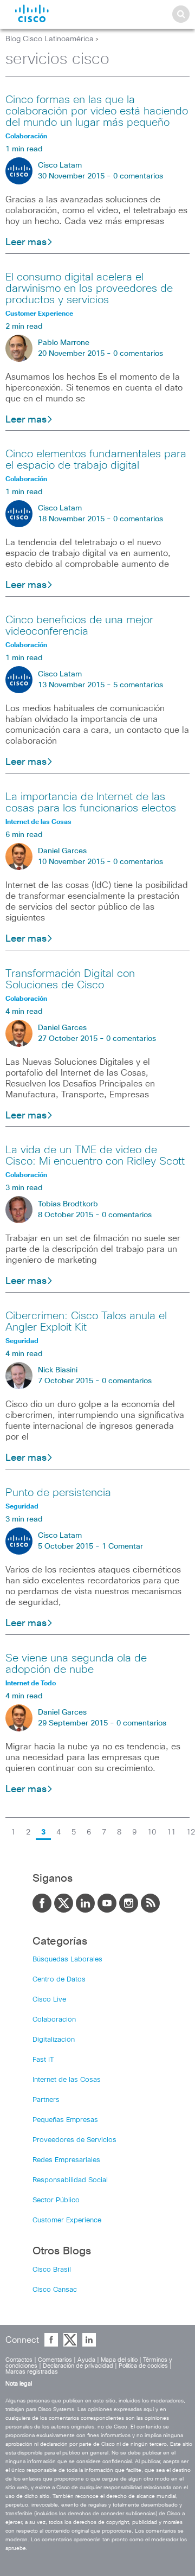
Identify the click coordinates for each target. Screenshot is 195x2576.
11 (171, 1832)
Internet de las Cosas (67, 2080)
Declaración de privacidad (78, 2366)
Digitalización (54, 2040)
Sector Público (56, 2200)
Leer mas (26, 242)
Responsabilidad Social (70, 2180)
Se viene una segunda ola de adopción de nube (76, 1664)
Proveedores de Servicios (74, 2140)
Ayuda (86, 2360)
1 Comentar (122, 1546)
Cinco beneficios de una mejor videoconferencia (79, 626)
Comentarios (55, 2360)
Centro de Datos (59, 1980)
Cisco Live (49, 2000)
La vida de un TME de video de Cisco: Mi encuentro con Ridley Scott (95, 1156)
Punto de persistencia (58, 1493)
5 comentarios (138, 685)
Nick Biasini (58, 1370)
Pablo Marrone (64, 343)
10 (152, 1832)
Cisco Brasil (52, 2270)
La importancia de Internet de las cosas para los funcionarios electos (91, 803)
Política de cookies (143, 2366)
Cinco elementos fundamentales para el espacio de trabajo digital (96, 460)
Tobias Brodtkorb (68, 1204)
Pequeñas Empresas (65, 2120)
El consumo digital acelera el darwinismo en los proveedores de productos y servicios (89, 289)
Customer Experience (67, 2220)
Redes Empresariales (66, 2160)
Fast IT (43, 2060)
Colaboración (54, 2020)
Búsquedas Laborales (67, 1960)
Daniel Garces (62, 851)
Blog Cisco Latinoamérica (50, 39)
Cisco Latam (60, 165)
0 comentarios (138, 176)
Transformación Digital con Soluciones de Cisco (70, 979)
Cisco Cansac (55, 2290)
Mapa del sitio (119, 2360)
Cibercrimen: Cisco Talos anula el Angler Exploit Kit (86, 1322)
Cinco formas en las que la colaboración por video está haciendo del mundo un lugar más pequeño (97, 111)
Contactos (19, 2360)
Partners (46, 2100)
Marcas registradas (32, 2372)
